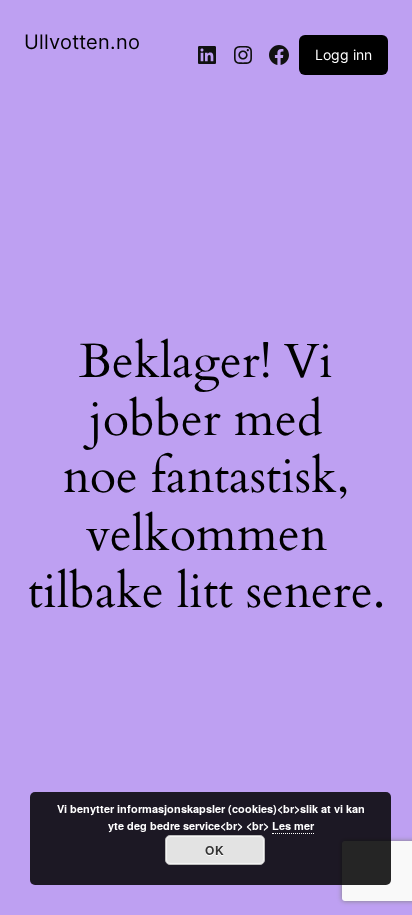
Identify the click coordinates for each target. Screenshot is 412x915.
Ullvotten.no (82, 42)
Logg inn (343, 54)
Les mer (293, 825)
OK (214, 850)
